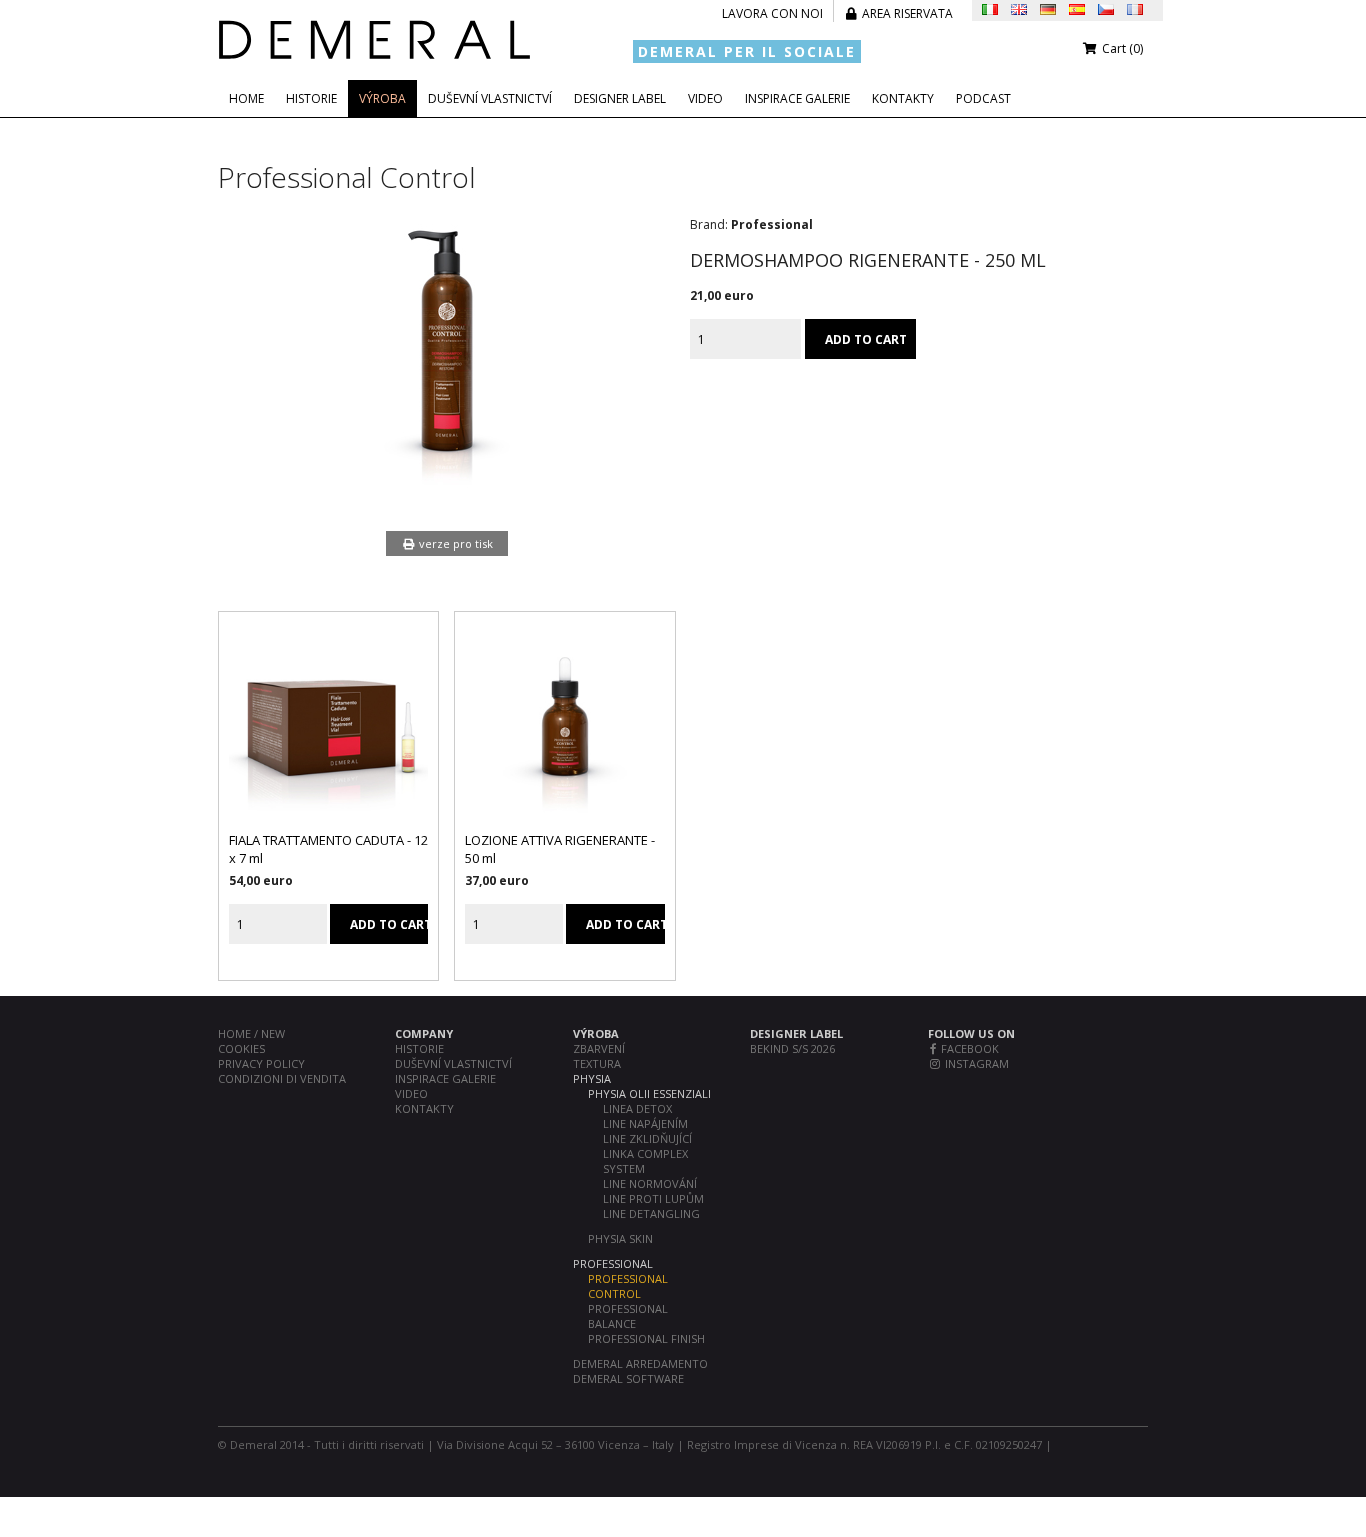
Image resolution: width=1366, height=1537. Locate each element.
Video (705, 98)
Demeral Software (628, 1378)
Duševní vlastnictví (490, 98)
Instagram (975, 1063)
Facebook (968, 1048)
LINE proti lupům (653, 1198)
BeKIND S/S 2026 (792, 1048)
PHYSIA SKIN (620, 1238)
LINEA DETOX (637, 1108)
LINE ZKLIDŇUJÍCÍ (647, 1138)
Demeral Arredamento (640, 1363)
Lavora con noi (772, 13)
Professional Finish (646, 1338)
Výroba (382, 98)
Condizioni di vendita (282, 1078)
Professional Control (628, 1286)
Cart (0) (1121, 48)
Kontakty (903, 98)
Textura (597, 1063)
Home (246, 98)
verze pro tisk (454, 543)
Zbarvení (599, 1048)
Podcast (983, 98)
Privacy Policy (261, 1063)
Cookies (241, 1048)
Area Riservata (906, 13)
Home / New (251, 1033)
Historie (311, 98)
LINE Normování (650, 1183)
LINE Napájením (645, 1123)
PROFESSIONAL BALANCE (628, 1316)
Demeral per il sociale (747, 51)
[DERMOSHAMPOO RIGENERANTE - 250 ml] (447, 491)
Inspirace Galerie (797, 98)
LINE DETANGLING (651, 1213)
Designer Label (620, 98)
